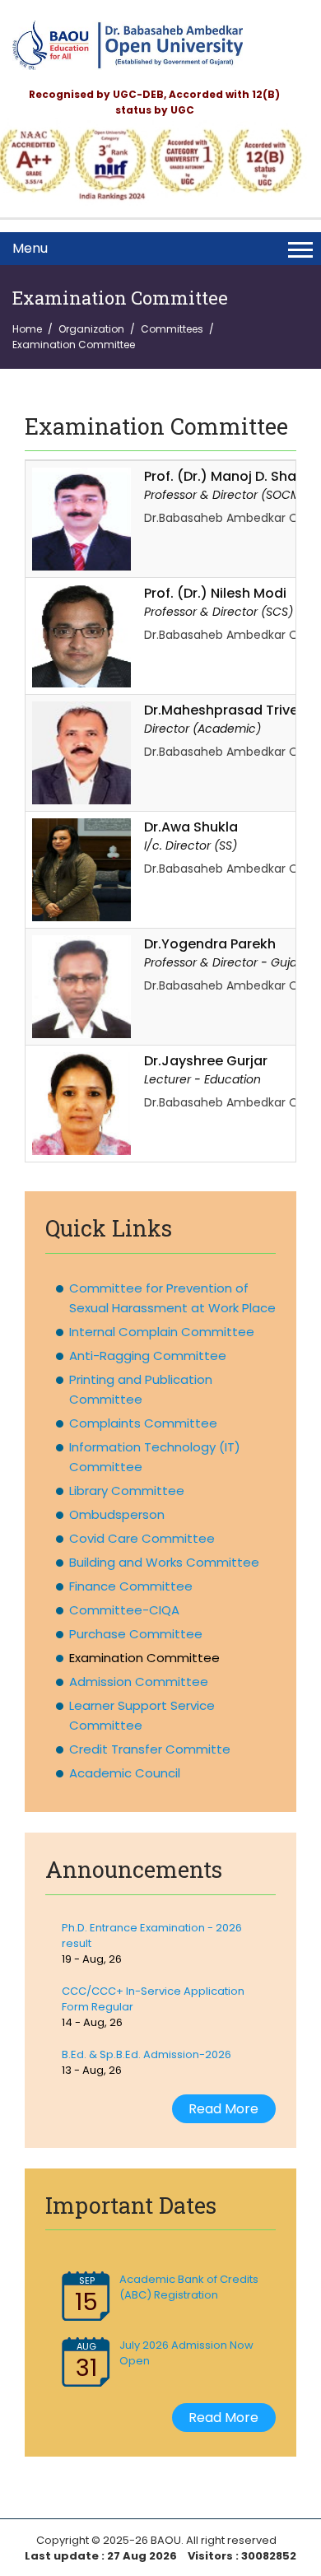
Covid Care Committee (142, 1538)
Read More (223, 2109)
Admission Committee (139, 1682)
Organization (91, 329)
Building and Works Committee (164, 1562)
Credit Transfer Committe (150, 1749)
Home (27, 329)
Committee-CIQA (124, 1610)
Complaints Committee (143, 1423)
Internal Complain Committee (162, 1332)
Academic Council (125, 1773)
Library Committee (127, 1491)
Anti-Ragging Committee (148, 1356)
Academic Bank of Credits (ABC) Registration (189, 2287)
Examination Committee (144, 1658)
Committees (172, 329)
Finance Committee (131, 1586)
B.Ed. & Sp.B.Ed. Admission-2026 (147, 2054)
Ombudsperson (117, 1514)
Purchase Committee (136, 1634)
